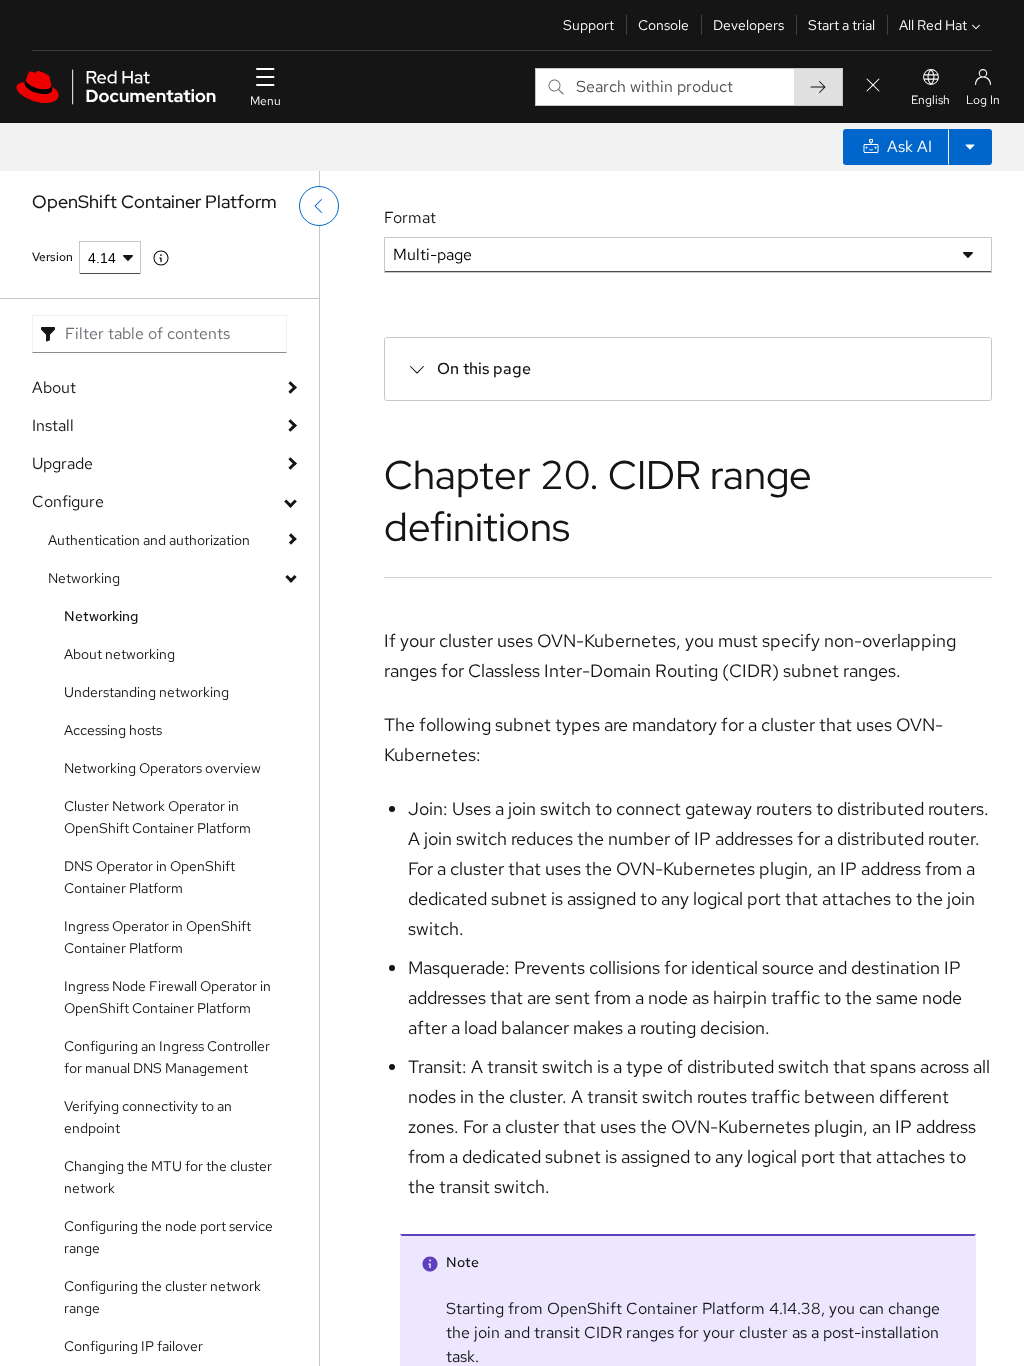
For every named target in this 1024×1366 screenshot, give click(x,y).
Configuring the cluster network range (162, 1297)
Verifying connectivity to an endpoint (148, 1117)
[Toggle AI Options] (970, 147)
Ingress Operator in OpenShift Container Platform (157, 937)
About (54, 387)
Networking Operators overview (162, 768)
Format (410, 217)
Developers (748, 25)
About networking (119, 654)
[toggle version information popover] (161, 258)
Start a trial (841, 25)
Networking (84, 578)
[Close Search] (873, 86)
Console (663, 25)
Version (52, 257)
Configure (68, 501)
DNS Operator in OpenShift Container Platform (149, 877)
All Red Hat (933, 25)
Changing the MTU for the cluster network (168, 1177)
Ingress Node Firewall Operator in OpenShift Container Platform (167, 997)
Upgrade (62, 463)
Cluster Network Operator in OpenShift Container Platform (157, 817)
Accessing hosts (113, 730)
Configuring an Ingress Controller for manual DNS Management (167, 1057)
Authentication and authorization (149, 540)
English (930, 100)
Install (53, 425)
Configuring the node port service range (168, 1237)
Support (588, 25)
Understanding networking (146, 692)
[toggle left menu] (319, 206)
